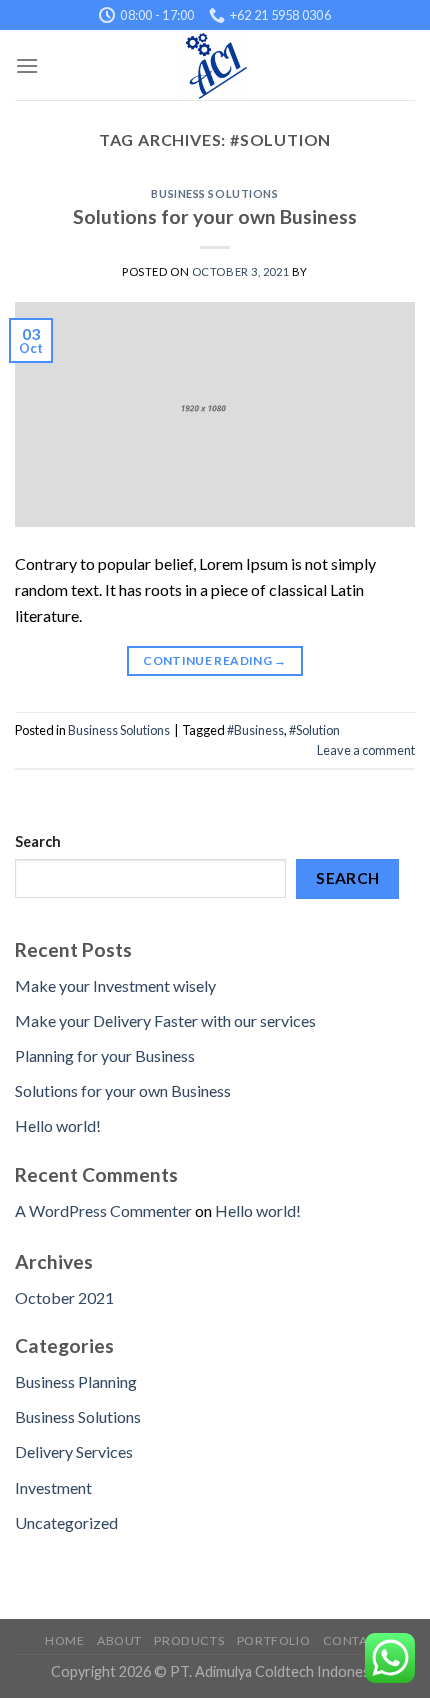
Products (189, 1640)
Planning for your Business (105, 1055)
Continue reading (215, 660)
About (119, 1640)
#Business (255, 730)
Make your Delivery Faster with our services (165, 1020)
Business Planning (76, 1381)
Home (64, 1640)
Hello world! (58, 1125)
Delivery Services (74, 1451)
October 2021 (64, 1297)
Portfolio (274, 1640)
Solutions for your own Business (215, 216)
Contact (354, 1640)
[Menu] (27, 65)
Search (38, 841)
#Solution (314, 730)
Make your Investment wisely (115, 985)
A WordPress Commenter (103, 1210)
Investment (53, 1487)
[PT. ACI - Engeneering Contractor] (215, 65)
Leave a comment (366, 750)
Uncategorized (66, 1522)
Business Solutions (214, 193)
